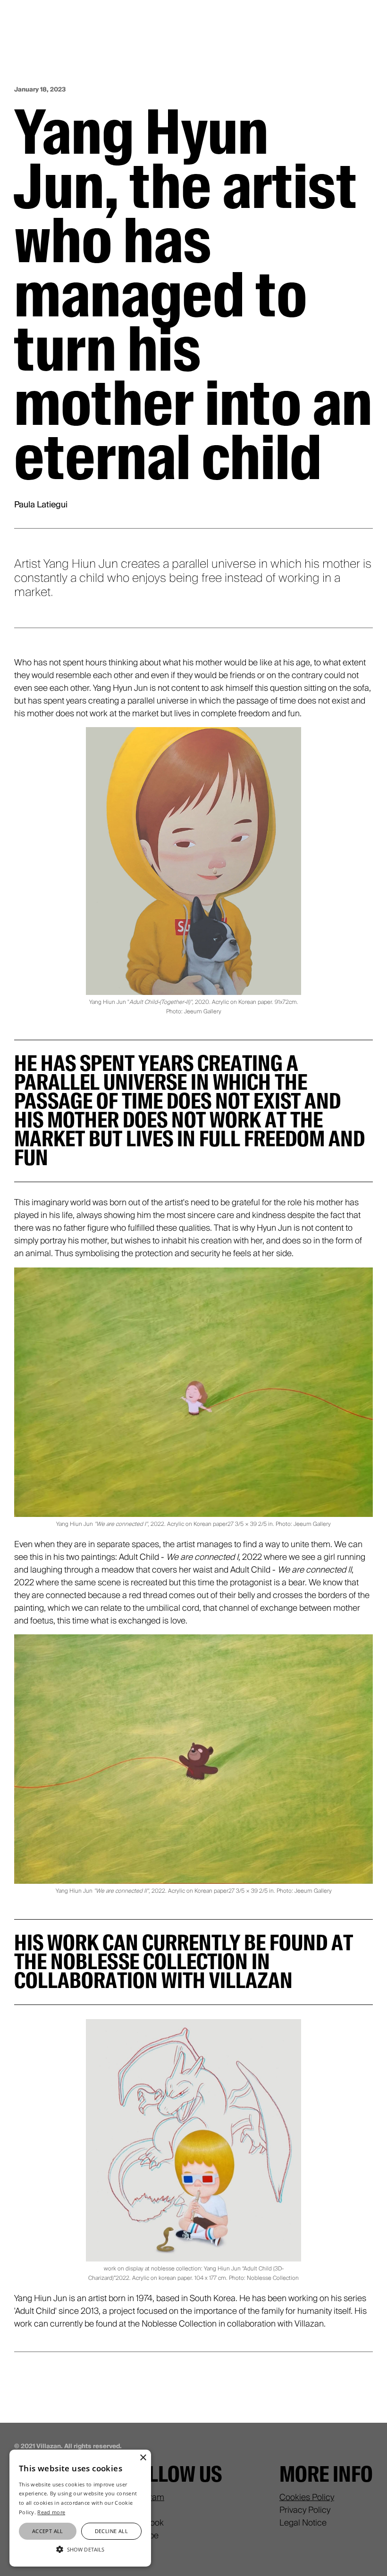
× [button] (143, 2458)
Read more (51, 2512)
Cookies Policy (307, 2497)
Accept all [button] (48, 2531)
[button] (80, 2549)
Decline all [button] (111, 2531)
